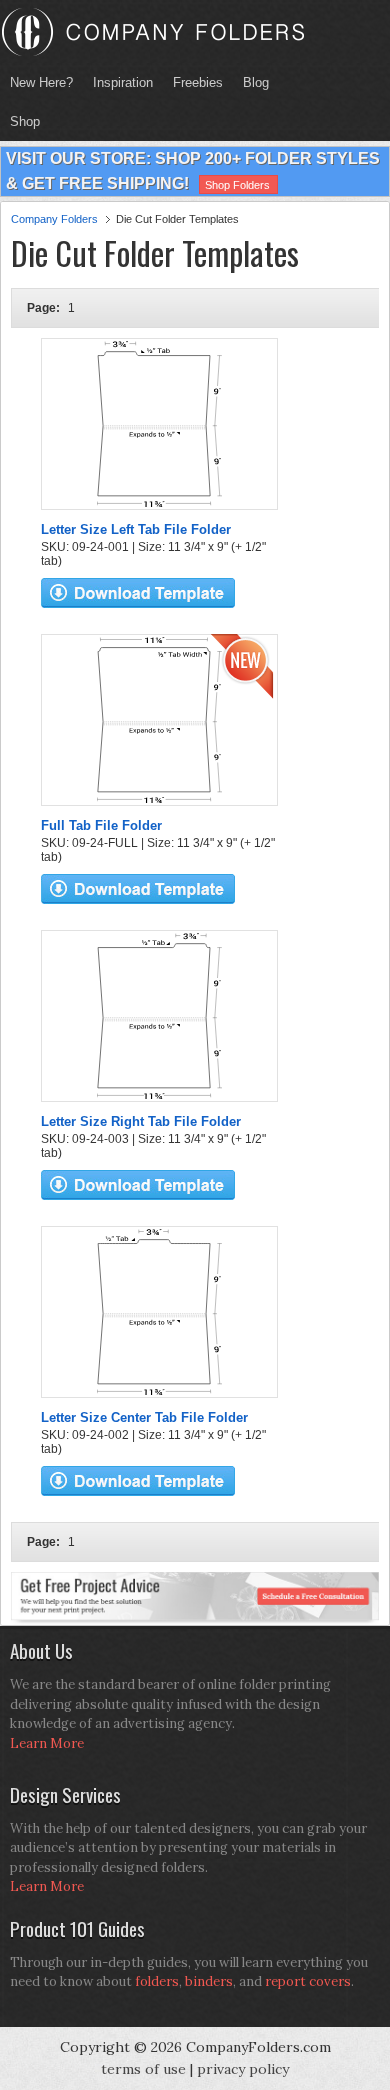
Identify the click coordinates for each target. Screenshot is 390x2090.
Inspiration (123, 82)
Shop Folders (237, 185)
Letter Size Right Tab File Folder (141, 1121)
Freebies (193, 82)
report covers (308, 1981)
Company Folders (54, 219)
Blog (256, 82)
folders (157, 1981)
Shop (20, 121)
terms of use (143, 2069)
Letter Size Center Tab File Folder (144, 1417)
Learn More (47, 1743)
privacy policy (243, 2069)
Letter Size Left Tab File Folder (136, 529)
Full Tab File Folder (101, 825)
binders (209, 1981)
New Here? (41, 82)
